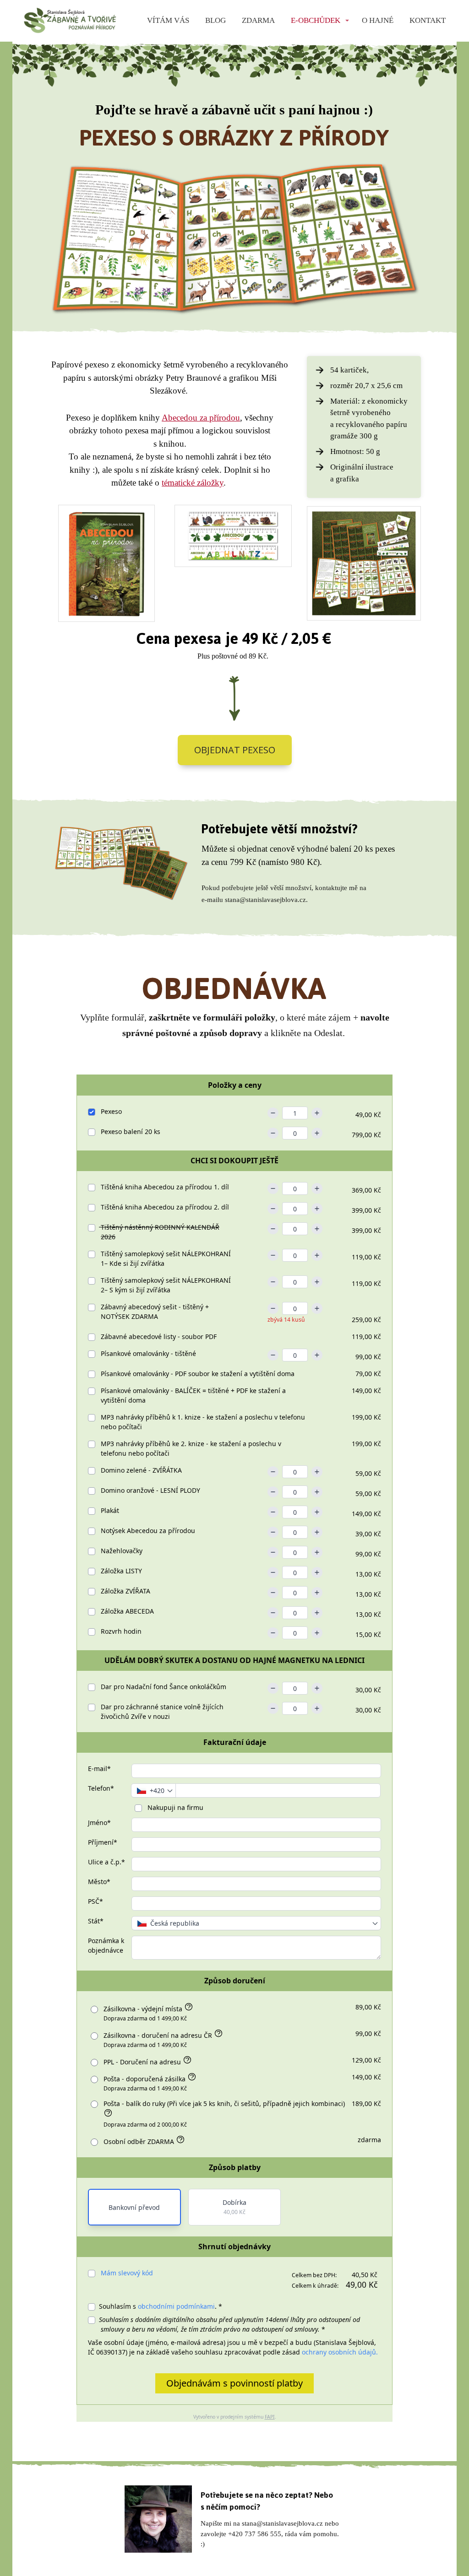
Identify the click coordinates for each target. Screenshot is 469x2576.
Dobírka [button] (234, 2207)
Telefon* (101, 1788)
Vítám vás (168, 20)
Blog (215, 20)
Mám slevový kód (127, 2273)
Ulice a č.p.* (106, 1862)
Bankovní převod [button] (134, 2207)
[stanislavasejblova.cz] (70, 21)
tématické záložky (193, 483)
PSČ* (95, 1901)
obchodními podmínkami (176, 2306)
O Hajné (378, 20)
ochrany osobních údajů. (340, 2352)
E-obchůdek (316, 20)
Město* (99, 1882)
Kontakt (428, 20)
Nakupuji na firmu (175, 1807)
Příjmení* (103, 1842)
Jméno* (99, 1823)
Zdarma (258, 20)
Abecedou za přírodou (201, 418)
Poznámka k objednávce (106, 1945)
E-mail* (99, 1769)
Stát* (96, 1921)
